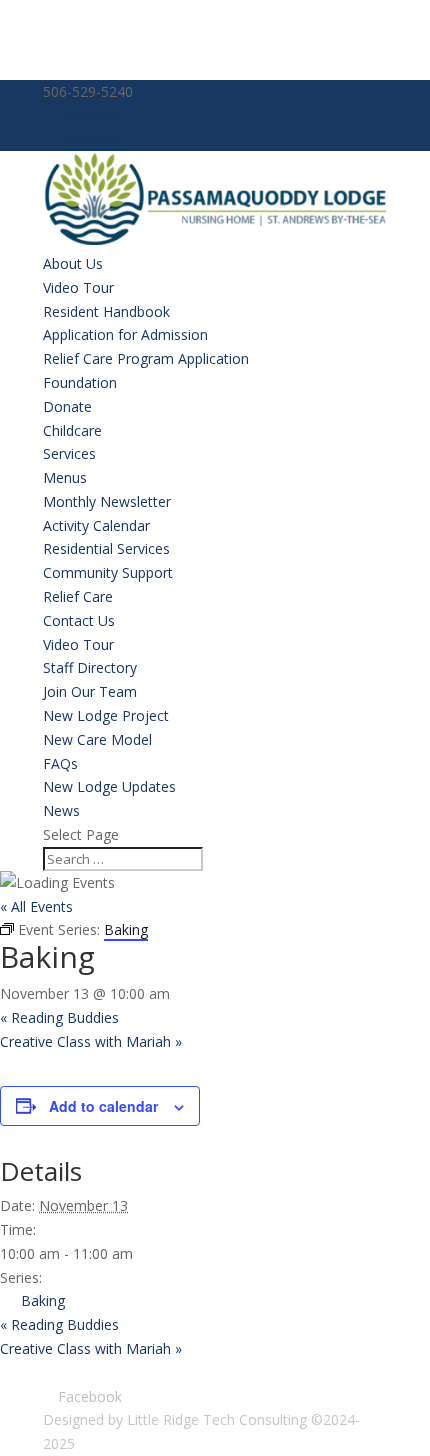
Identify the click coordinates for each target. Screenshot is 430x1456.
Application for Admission (125, 334)
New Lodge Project (106, 715)
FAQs (60, 763)
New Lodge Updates (109, 786)
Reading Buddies (59, 1017)
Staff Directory (90, 667)
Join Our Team (90, 691)
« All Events (36, 906)
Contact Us (79, 620)
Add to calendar (103, 1106)
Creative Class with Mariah (91, 1041)
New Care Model (97, 739)
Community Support (108, 572)
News (61, 810)
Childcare (72, 430)
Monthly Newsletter (107, 501)
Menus (65, 477)
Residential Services (106, 548)
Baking (43, 1300)
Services (69, 453)
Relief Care (78, 596)
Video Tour (78, 287)
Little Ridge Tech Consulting (217, 1419)
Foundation (80, 382)
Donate (67, 406)
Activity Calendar (96, 525)
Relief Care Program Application (146, 358)
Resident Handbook (106, 311)
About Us (73, 263)
